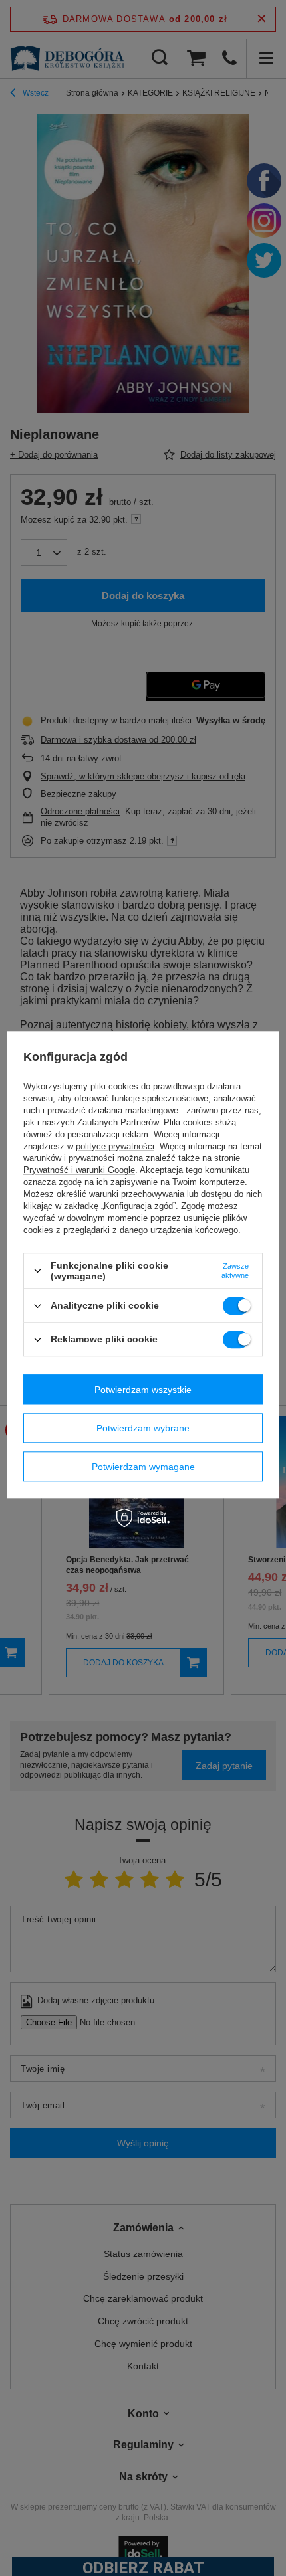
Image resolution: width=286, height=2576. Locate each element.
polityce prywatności (115, 1146)
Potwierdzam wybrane (143, 1428)
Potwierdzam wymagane (143, 1467)
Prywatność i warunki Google (79, 1170)
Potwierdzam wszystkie (143, 1390)
